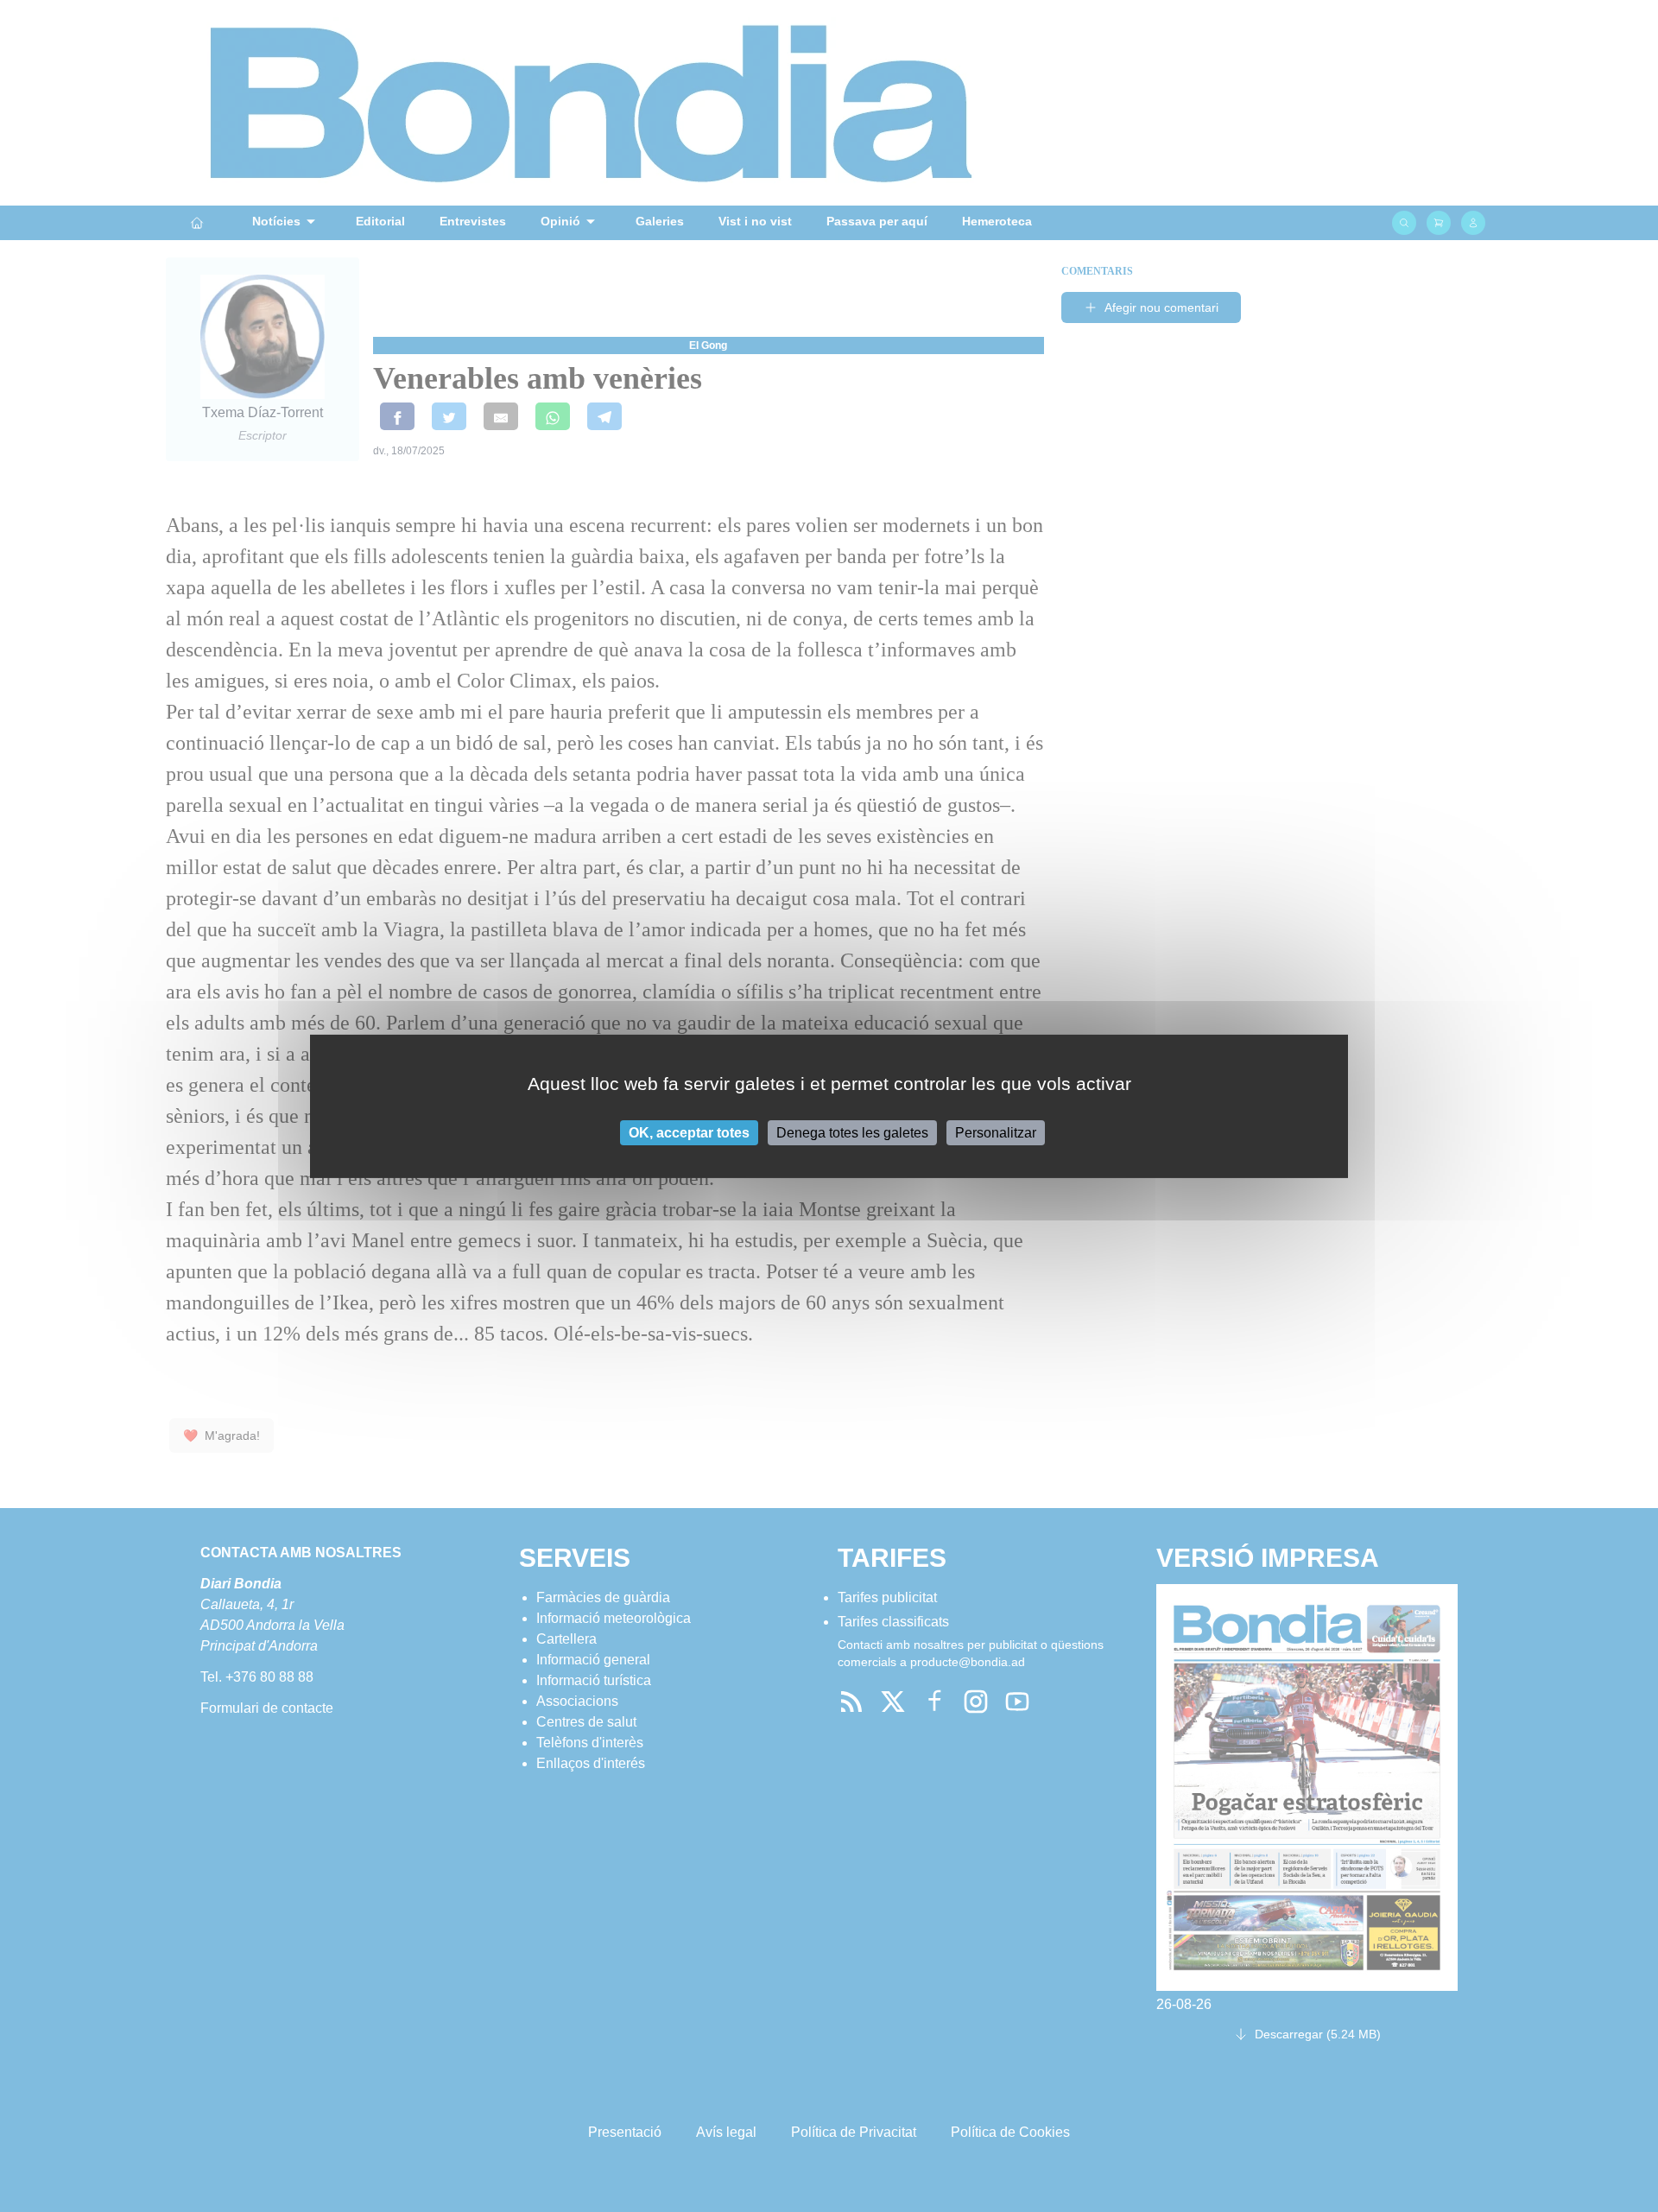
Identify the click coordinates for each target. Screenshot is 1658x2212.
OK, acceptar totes (689, 1132)
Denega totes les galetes (852, 1132)
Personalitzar (996, 1132)
